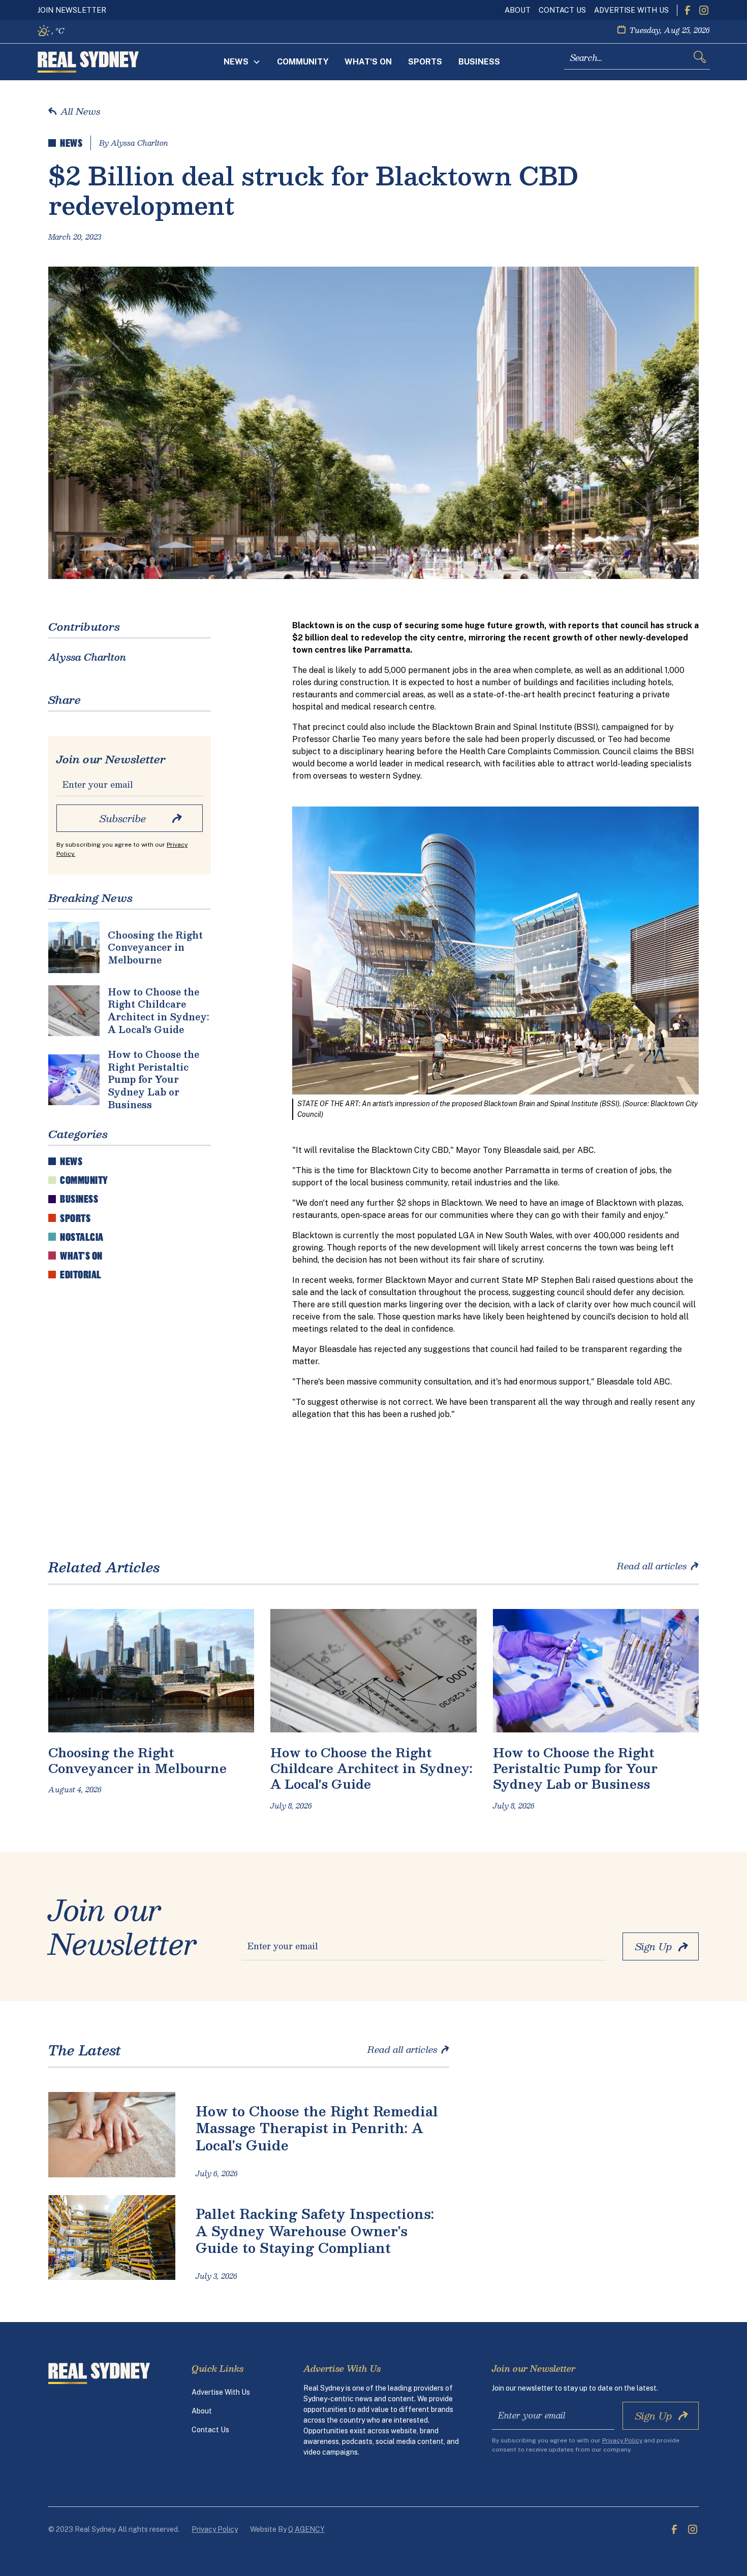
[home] (88, 62)
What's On (368, 62)
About (518, 10)
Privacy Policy (215, 2529)
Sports (425, 62)
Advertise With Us (221, 2392)
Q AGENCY (306, 2529)
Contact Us (562, 10)
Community (303, 62)
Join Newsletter (72, 10)
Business (479, 62)
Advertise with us (631, 10)
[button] (242, 62)
